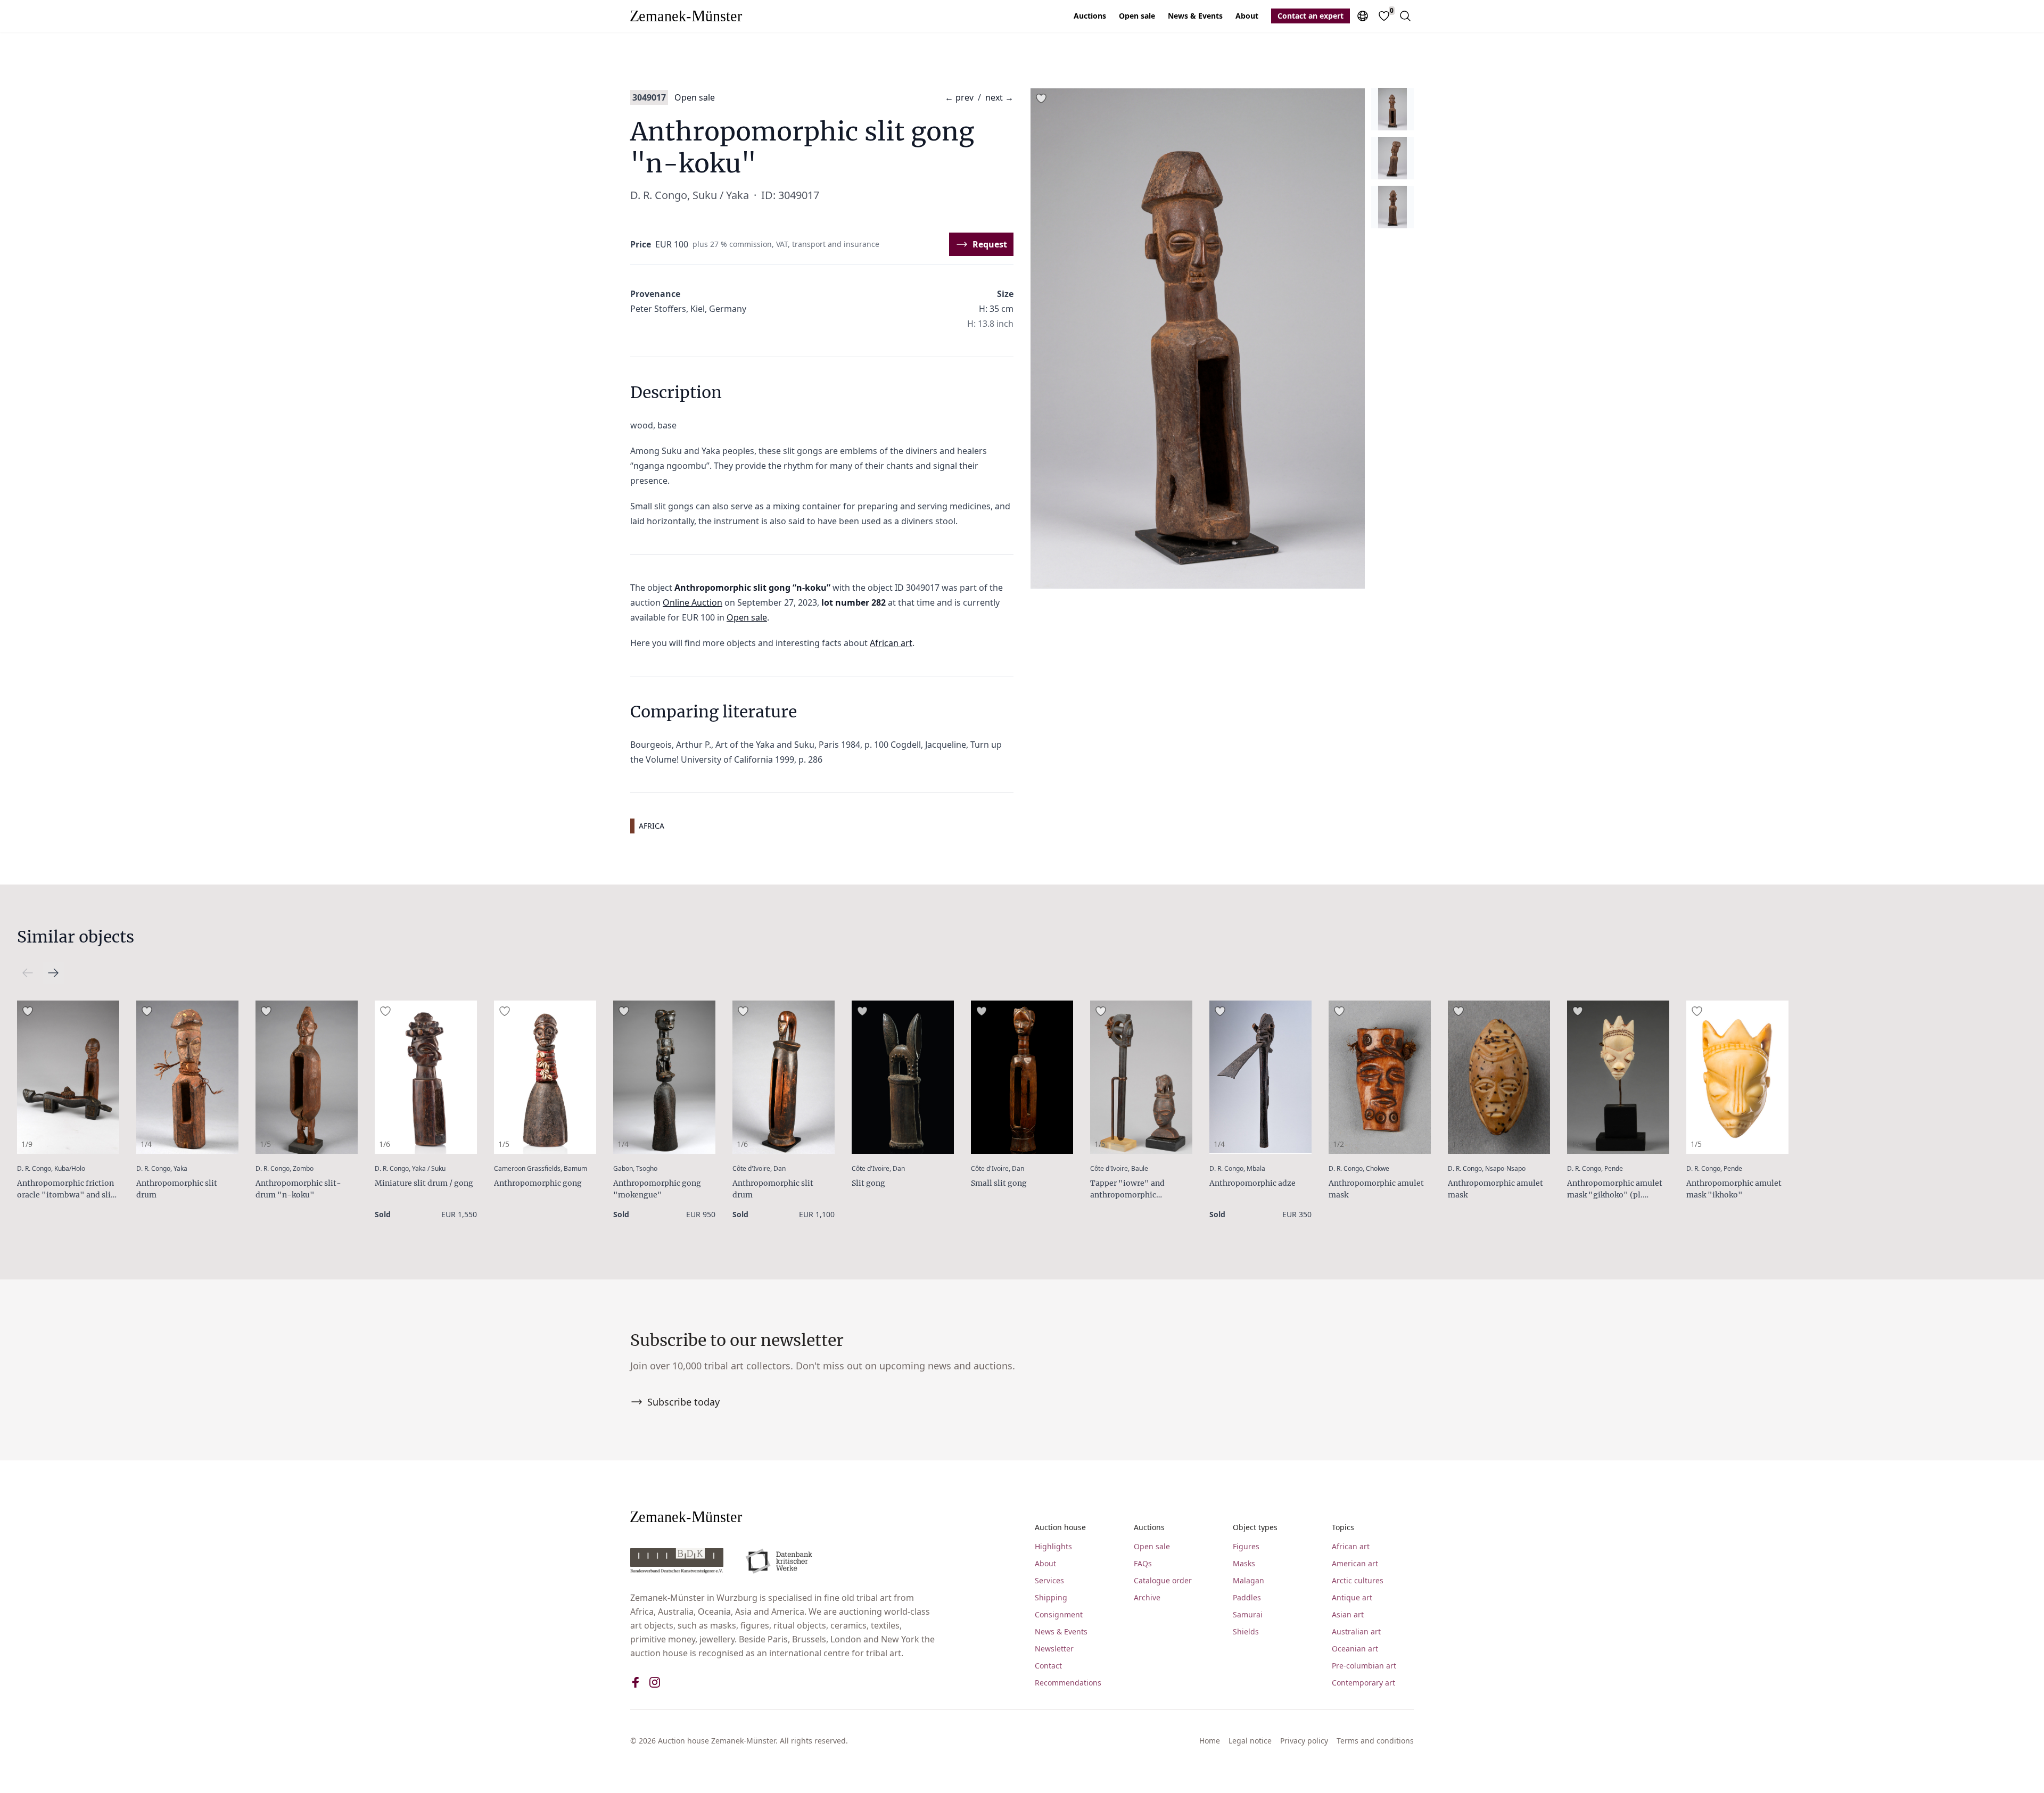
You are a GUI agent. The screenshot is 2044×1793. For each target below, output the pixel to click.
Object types (1255, 1527)
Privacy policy (1304, 1741)
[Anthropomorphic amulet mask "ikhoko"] (1737, 1077)
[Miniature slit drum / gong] (426, 1077)
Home (1210, 1741)
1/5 (265, 1144)
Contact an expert (1311, 16)
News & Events (1195, 16)
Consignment (1059, 1614)
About (1247, 16)
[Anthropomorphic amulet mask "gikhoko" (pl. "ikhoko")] (1618, 1077)
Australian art (1356, 1631)
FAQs (1143, 1563)
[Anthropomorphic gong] (545, 1077)
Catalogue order (1163, 1580)
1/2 (1338, 1144)
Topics (1343, 1527)
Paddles (1247, 1597)
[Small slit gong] (1022, 1077)
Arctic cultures (1358, 1580)
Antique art (1352, 1597)
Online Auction (693, 602)
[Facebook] (636, 1682)
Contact (1048, 1666)
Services (1049, 1580)
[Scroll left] (53, 973)
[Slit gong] (903, 1077)
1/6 (385, 1144)
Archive (1147, 1597)
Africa (652, 826)
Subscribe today (683, 1402)
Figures (1246, 1546)
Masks (1244, 1563)
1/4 (146, 1144)
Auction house (1060, 1527)
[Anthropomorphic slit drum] (187, 1077)
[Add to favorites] (1041, 98)
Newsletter (1054, 1649)
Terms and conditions (1375, 1741)
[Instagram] (655, 1682)
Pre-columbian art (1364, 1666)
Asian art (1348, 1614)
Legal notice (1250, 1741)
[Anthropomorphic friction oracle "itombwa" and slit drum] (68, 1077)
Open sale (1137, 16)
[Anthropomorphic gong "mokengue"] (664, 1077)
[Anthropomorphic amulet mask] (1380, 1077)
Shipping (1051, 1597)
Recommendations (1068, 1683)
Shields (1246, 1631)
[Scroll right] (28, 973)
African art (891, 643)
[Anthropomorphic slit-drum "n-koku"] (307, 1077)
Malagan (1248, 1580)
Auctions (1090, 16)
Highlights (1053, 1546)
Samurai (1248, 1614)
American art (1355, 1563)
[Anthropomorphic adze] (1260, 1077)
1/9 (27, 1144)
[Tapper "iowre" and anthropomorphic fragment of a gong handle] (1141, 1077)
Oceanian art (1355, 1649)
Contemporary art (1363, 1683)
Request (990, 244)
